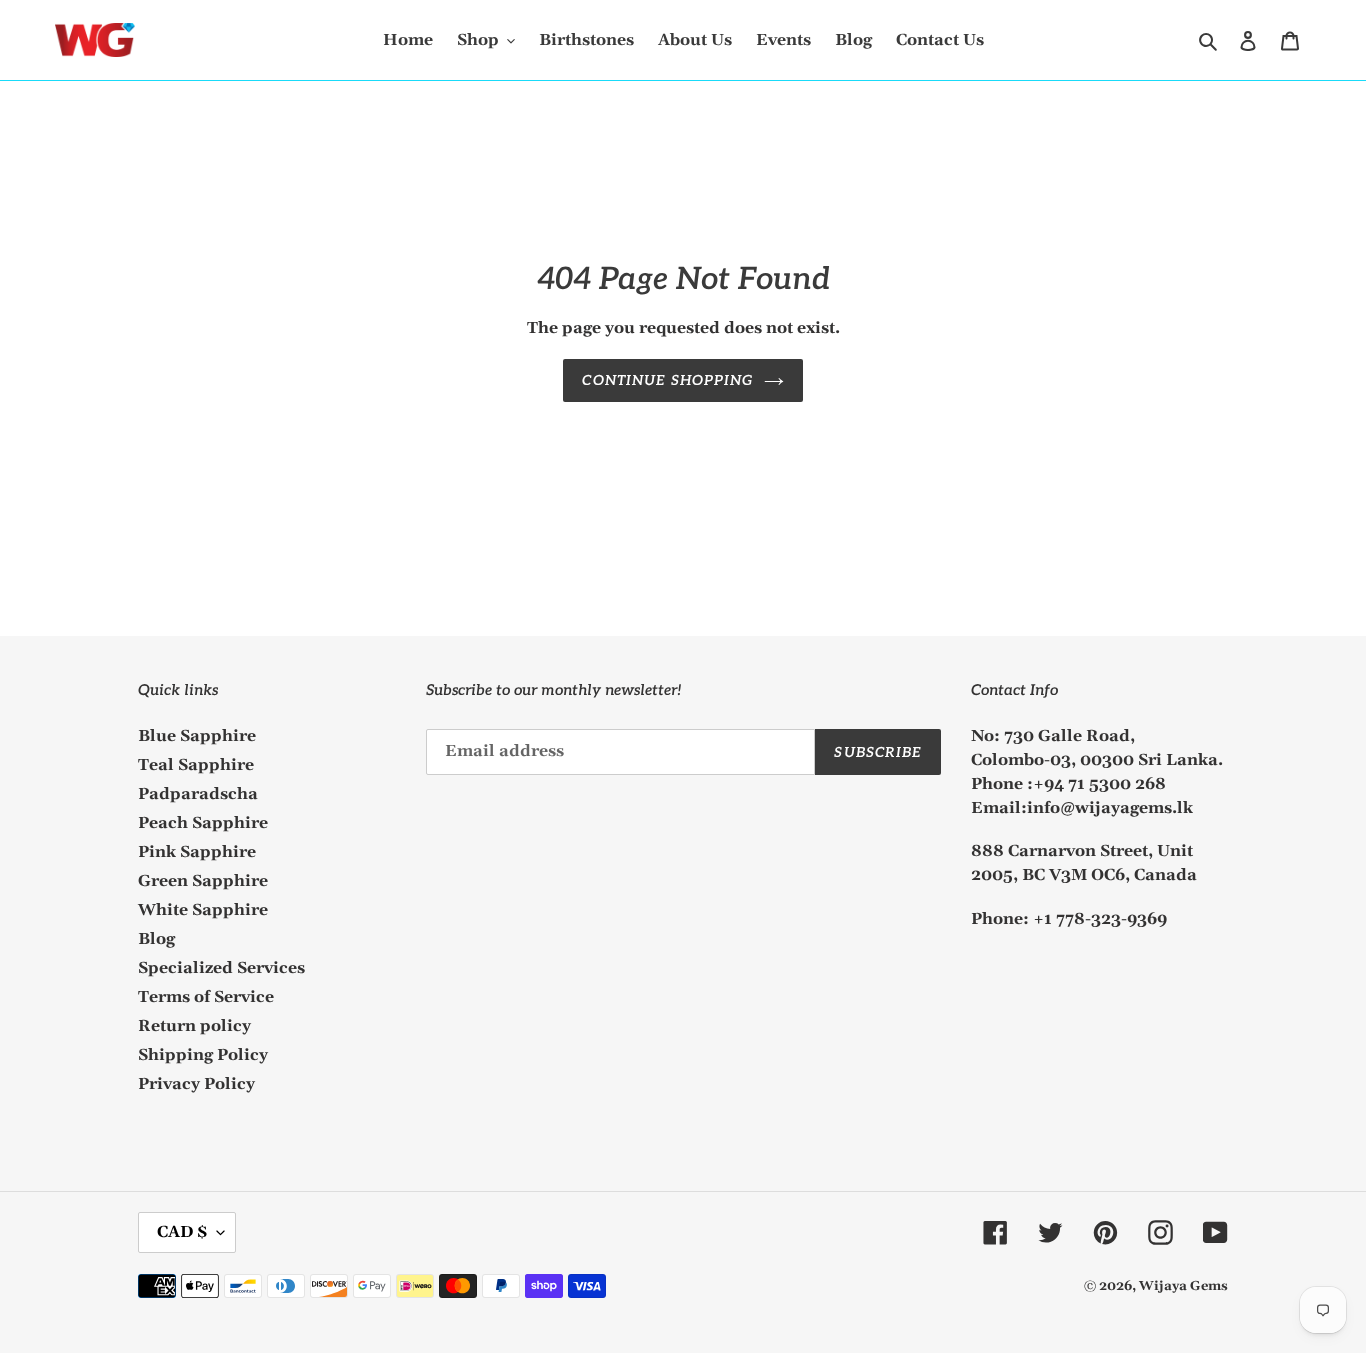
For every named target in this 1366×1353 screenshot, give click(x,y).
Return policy (194, 1026)
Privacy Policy (196, 1084)
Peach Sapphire (203, 823)
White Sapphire (203, 910)
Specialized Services (221, 968)
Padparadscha (198, 794)
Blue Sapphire (197, 736)
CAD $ (182, 1232)
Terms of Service (206, 997)
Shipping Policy (203, 1055)
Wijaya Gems (1183, 1286)
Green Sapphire (203, 881)
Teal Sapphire (196, 765)
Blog (156, 939)
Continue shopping (667, 380)
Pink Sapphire (197, 852)
